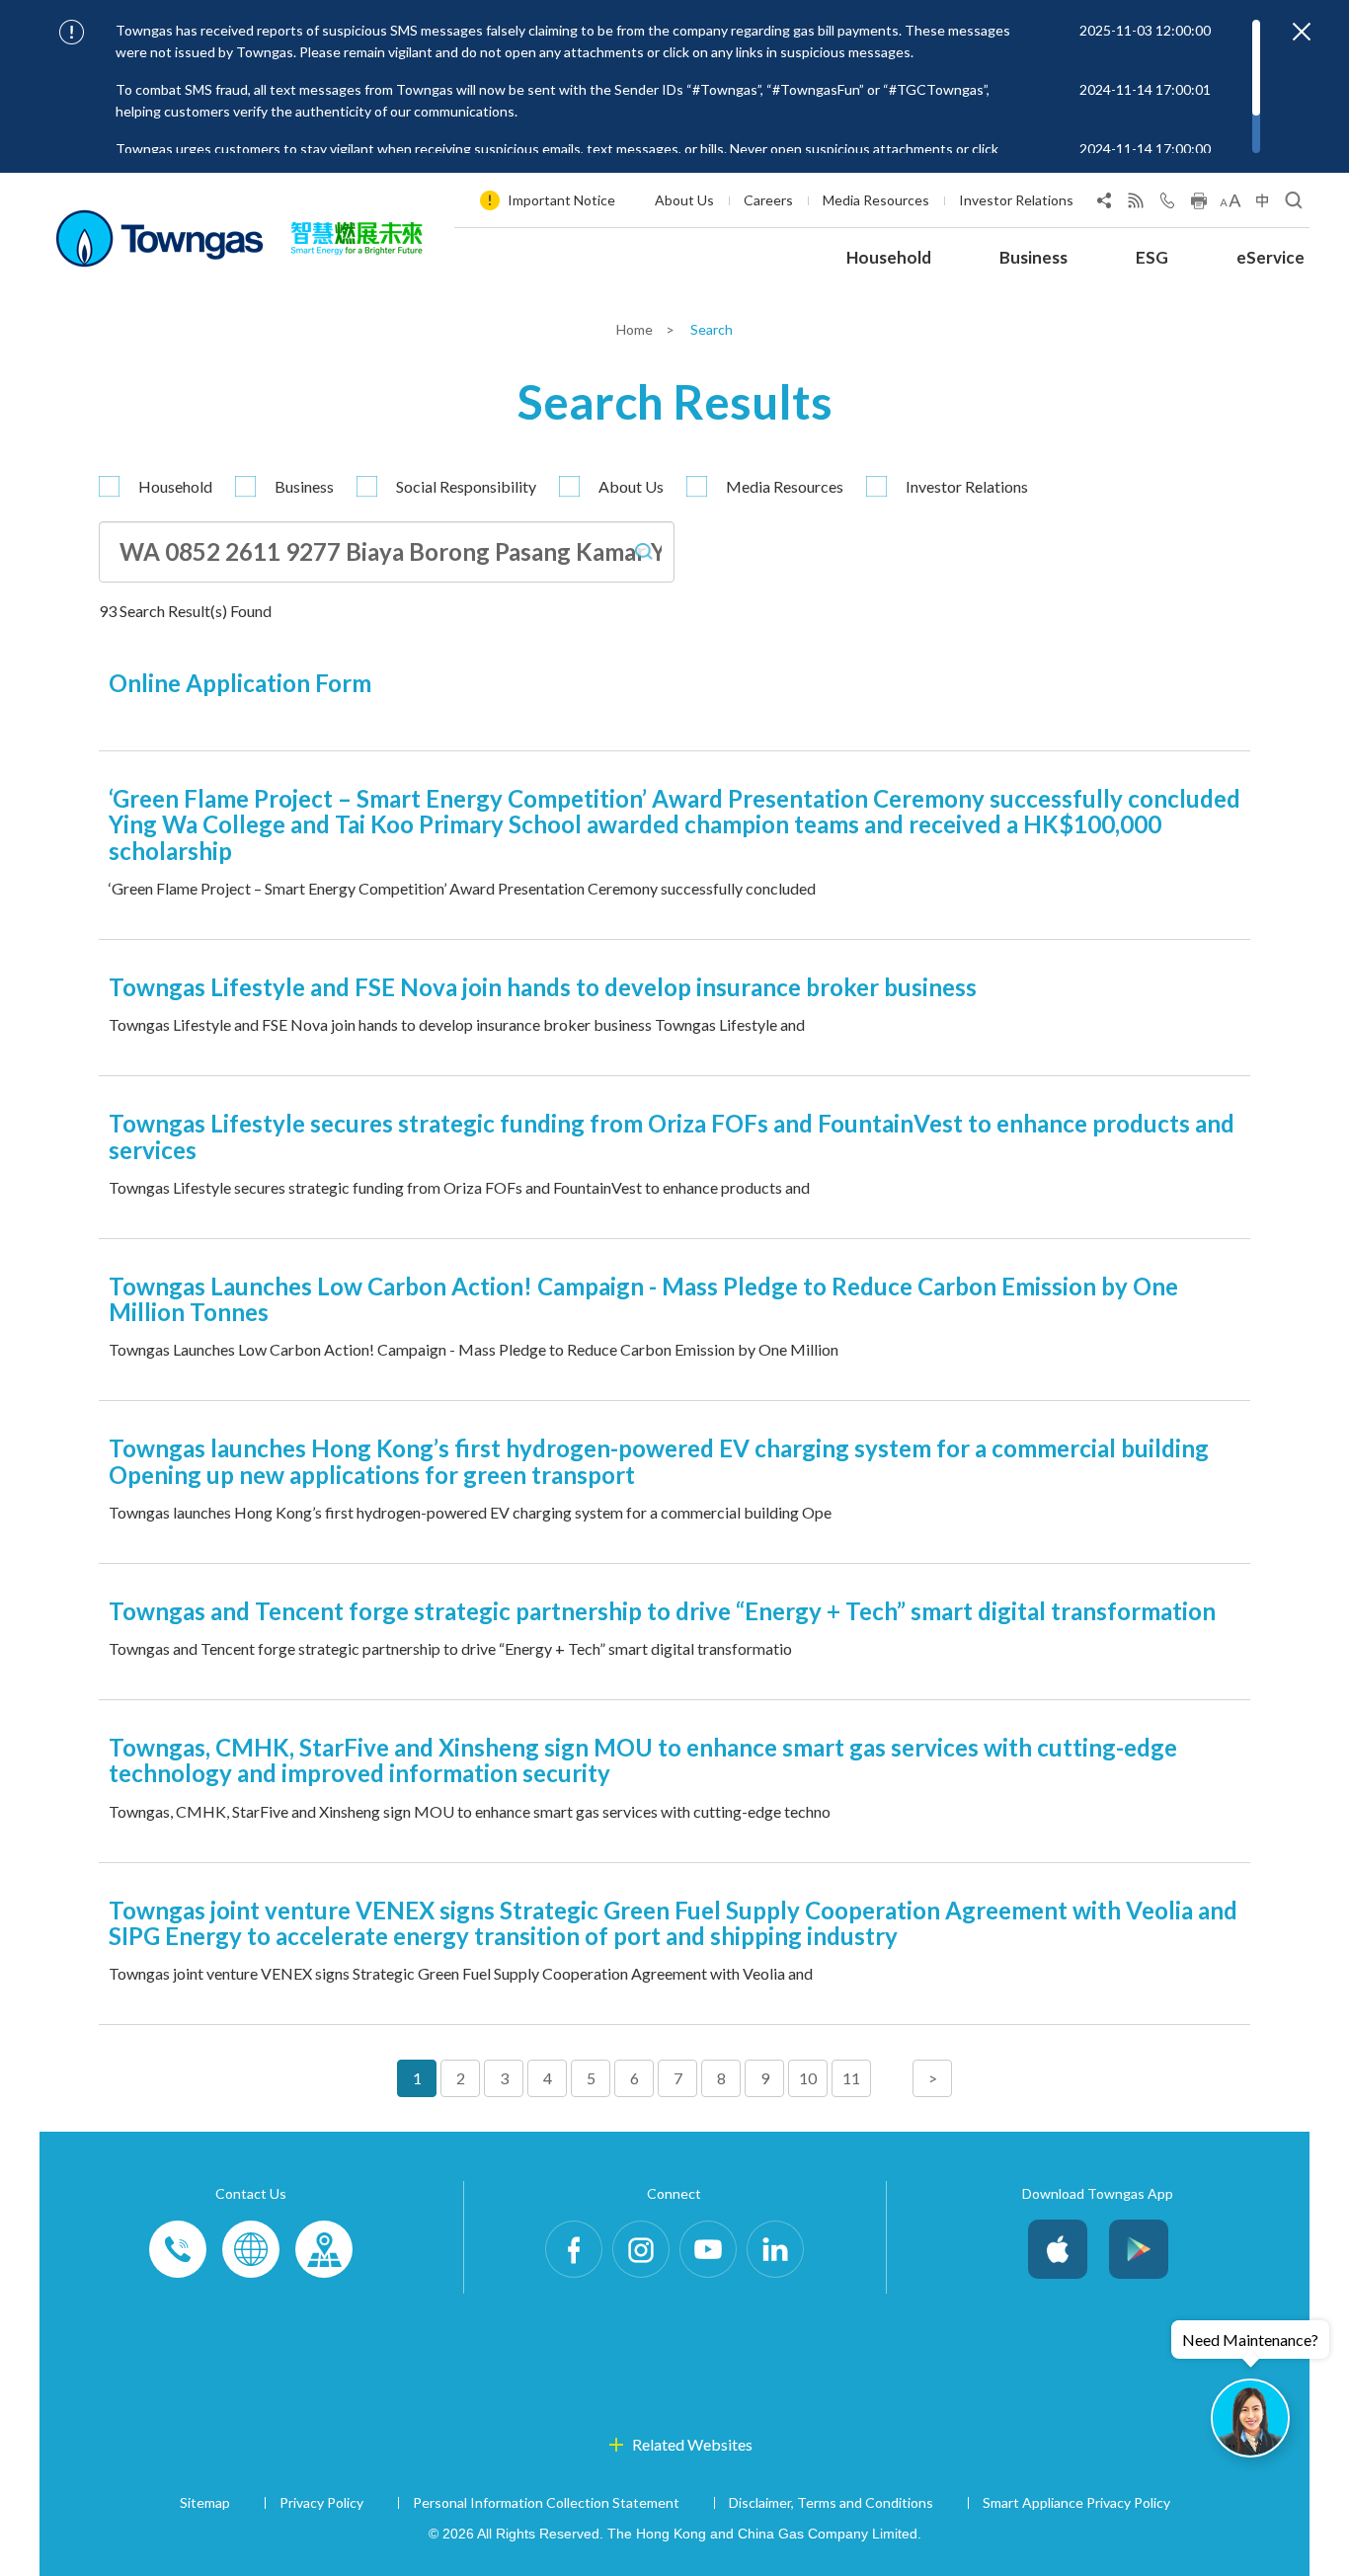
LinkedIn (775, 2249)
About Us (684, 200)
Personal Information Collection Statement (546, 2502)
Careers (768, 200)
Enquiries (251, 2249)
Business (1033, 257)
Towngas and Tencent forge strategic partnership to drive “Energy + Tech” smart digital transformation (662, 1611)
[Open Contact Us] (1167, 204)
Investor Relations (1016, 200)
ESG (1152, 257)
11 (851, 2078)
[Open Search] (1294, 204)
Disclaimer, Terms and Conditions (831, 2502)
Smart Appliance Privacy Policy (1076, 2502)
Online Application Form (240, 683)
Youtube (708, 2249)
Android (1139, 2249)
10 (808, 2078)
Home (636, 329)
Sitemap (205, 2502)
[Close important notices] (1302, 32)
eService (1270, 257)
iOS (1058, 2249)
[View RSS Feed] (1136, 204)
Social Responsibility (466, 486)
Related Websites (692, 2444)
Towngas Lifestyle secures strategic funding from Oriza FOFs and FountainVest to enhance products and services (672, 1136)
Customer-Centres (324, 2249)
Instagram (641, 2249)
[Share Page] (1104, 204)
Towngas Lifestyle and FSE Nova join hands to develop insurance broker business (543, 987)
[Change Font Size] (1230, 204)
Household (889, 257)
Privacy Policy (321, 2502)
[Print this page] (1199, 204)
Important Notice (561, 200)
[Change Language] (1262, 204)
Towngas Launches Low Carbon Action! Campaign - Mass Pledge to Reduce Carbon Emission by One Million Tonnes (643, 1299)
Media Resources (876, 200)
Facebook (574, 2249)
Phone (178, 2249)
